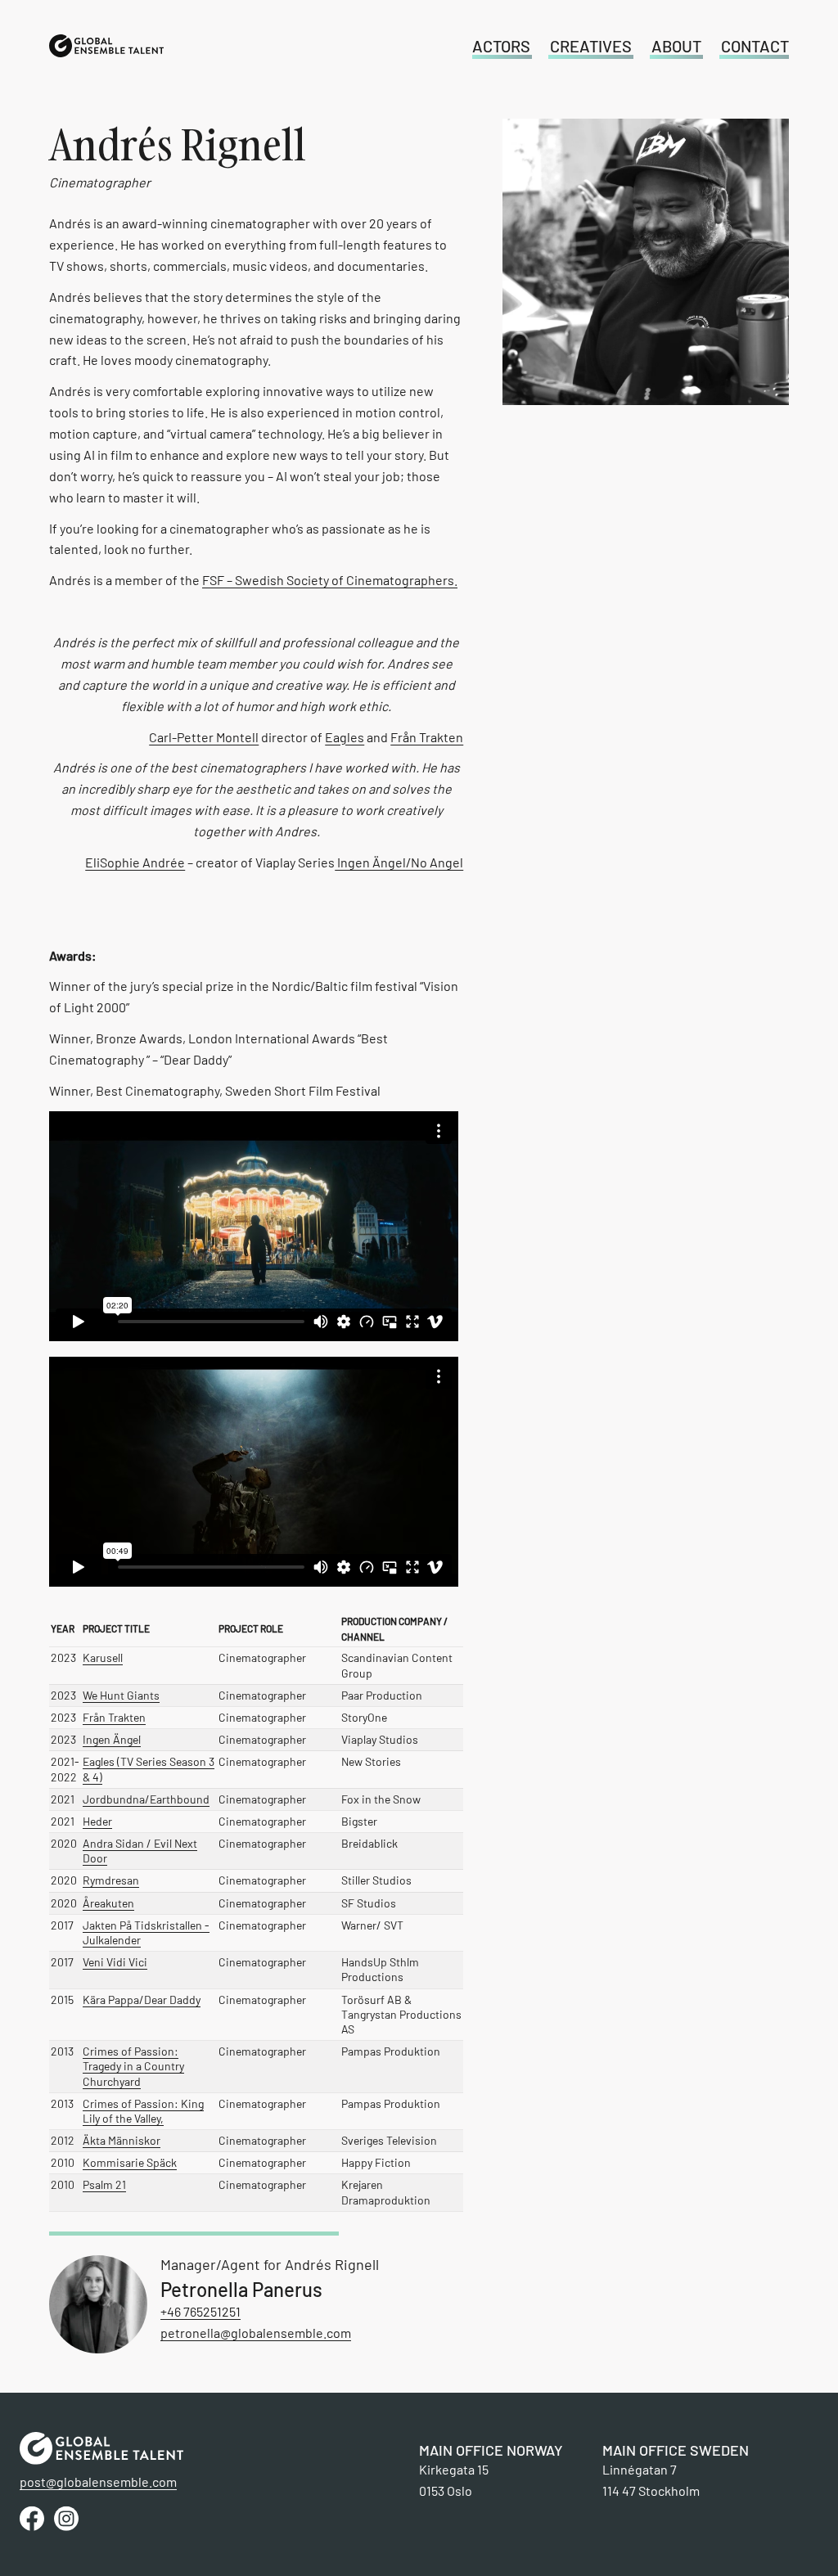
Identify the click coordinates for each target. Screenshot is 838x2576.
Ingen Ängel (112, 1739)
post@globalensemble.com (98, 2481)
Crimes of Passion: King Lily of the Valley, (143, 2111)
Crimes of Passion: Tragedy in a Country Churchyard (133, 2066)
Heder (97, 1821)
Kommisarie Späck (130, 2162)
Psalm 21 (104, 2184)
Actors (501, 46)
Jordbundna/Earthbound (146, 1799)
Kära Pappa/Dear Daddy (142, 2000)
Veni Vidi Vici (115, 1962)
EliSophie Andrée (135, 862)
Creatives (591, 46)
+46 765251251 (200, 2311)
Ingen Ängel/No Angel (399, 862)
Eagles (345, 737)
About (676, 46)
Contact (755, 46)
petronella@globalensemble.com (256, 2333)
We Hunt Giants (121, 1695)
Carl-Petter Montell (204, 737)
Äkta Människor (122, 2140)
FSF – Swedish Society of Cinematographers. (330, 580)
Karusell (103, 1657)
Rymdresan (111, 1880)
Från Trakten (427, 737)
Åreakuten (108, 1903)
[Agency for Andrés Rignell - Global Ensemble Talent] (106, 46)
